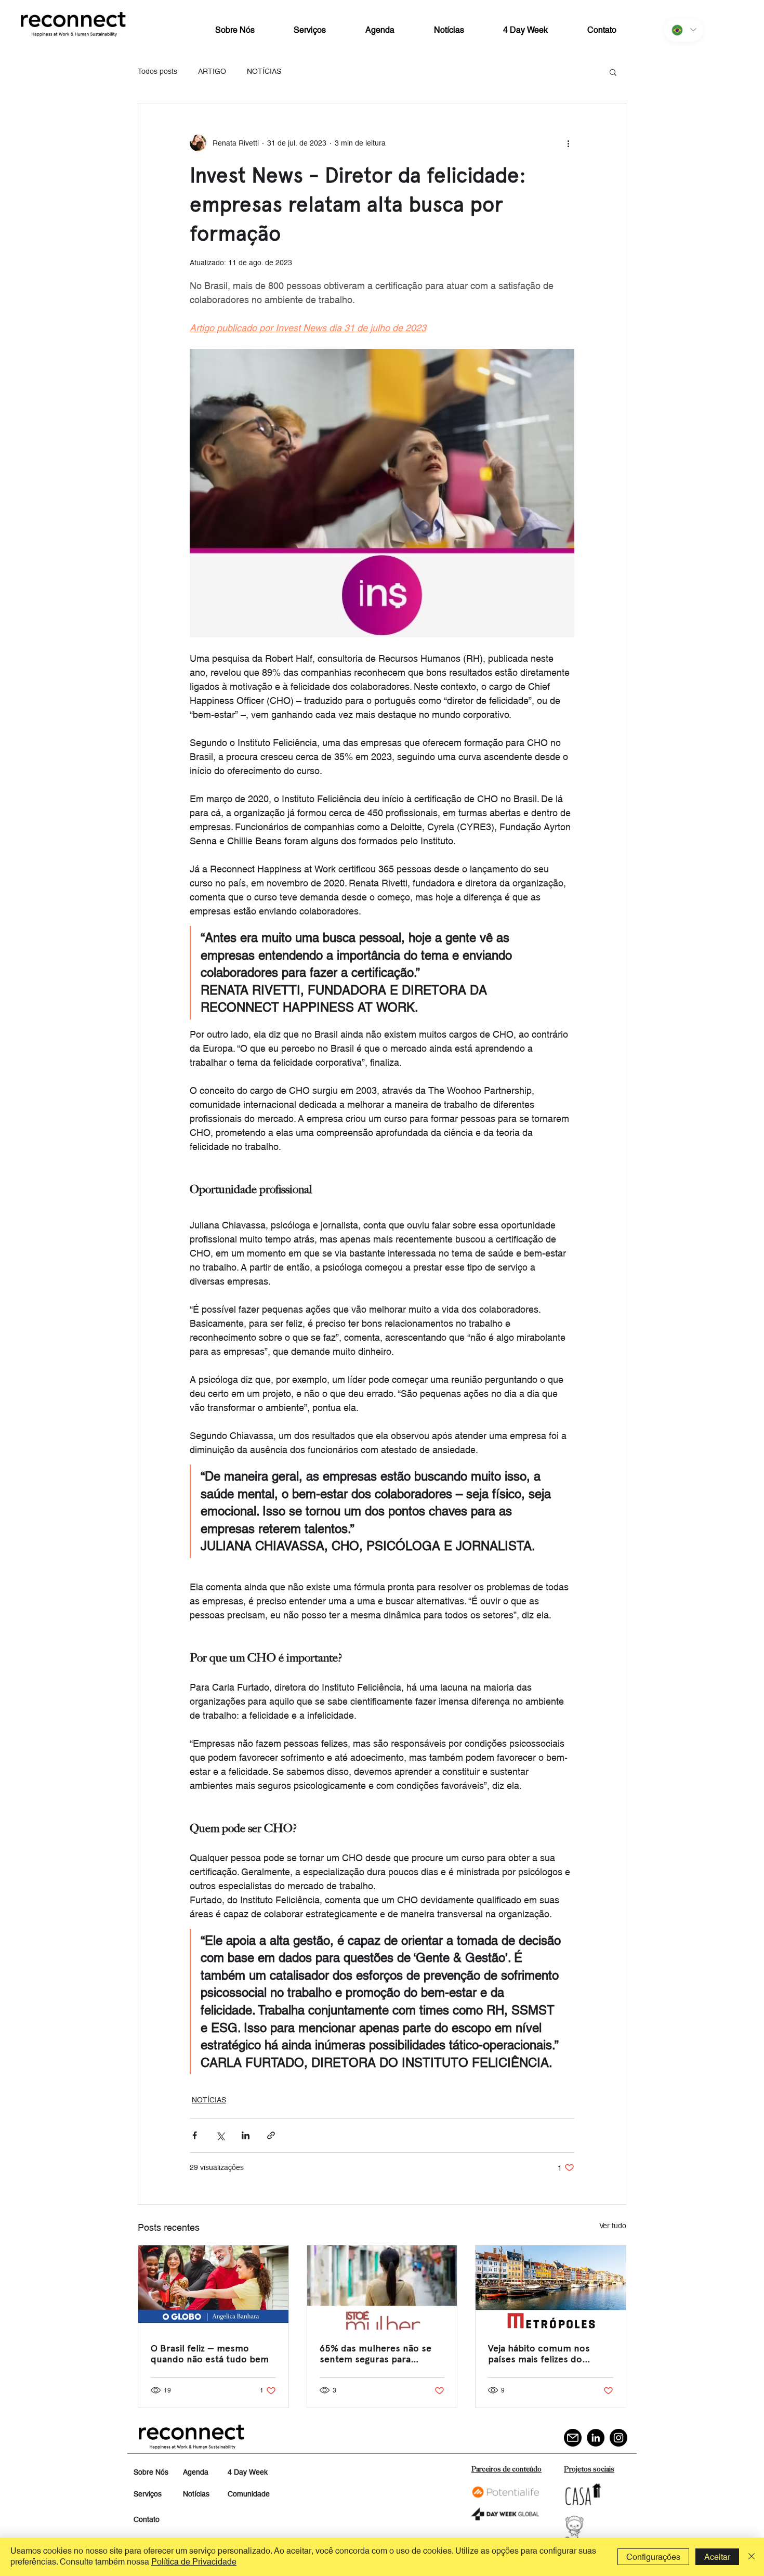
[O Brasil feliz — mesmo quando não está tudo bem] (213, 2287)
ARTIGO (212, 71)
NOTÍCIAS (264, 71)
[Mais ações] (568, 143)
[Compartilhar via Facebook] (195, 2135)
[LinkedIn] (596, 2438)
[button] (613, 72)
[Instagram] (618, 2438)
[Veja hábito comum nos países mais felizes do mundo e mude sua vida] (551, 2287)
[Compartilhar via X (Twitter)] (220, 2135)
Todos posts (157, 71)
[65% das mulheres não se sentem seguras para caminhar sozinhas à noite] (382, 2287)
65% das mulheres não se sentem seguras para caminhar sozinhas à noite (376, 2353)
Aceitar (717, 2557)
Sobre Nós (151, 2472)
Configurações (653, 2557)
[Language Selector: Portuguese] (684, 30)
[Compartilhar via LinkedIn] (246, 2135)
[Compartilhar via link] (271, 2135)
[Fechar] (752, 2557)
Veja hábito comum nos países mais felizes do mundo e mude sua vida (540, 2353)
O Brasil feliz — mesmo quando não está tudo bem (210, 2353)
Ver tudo (613, 2226)
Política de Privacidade (194, 2562)
